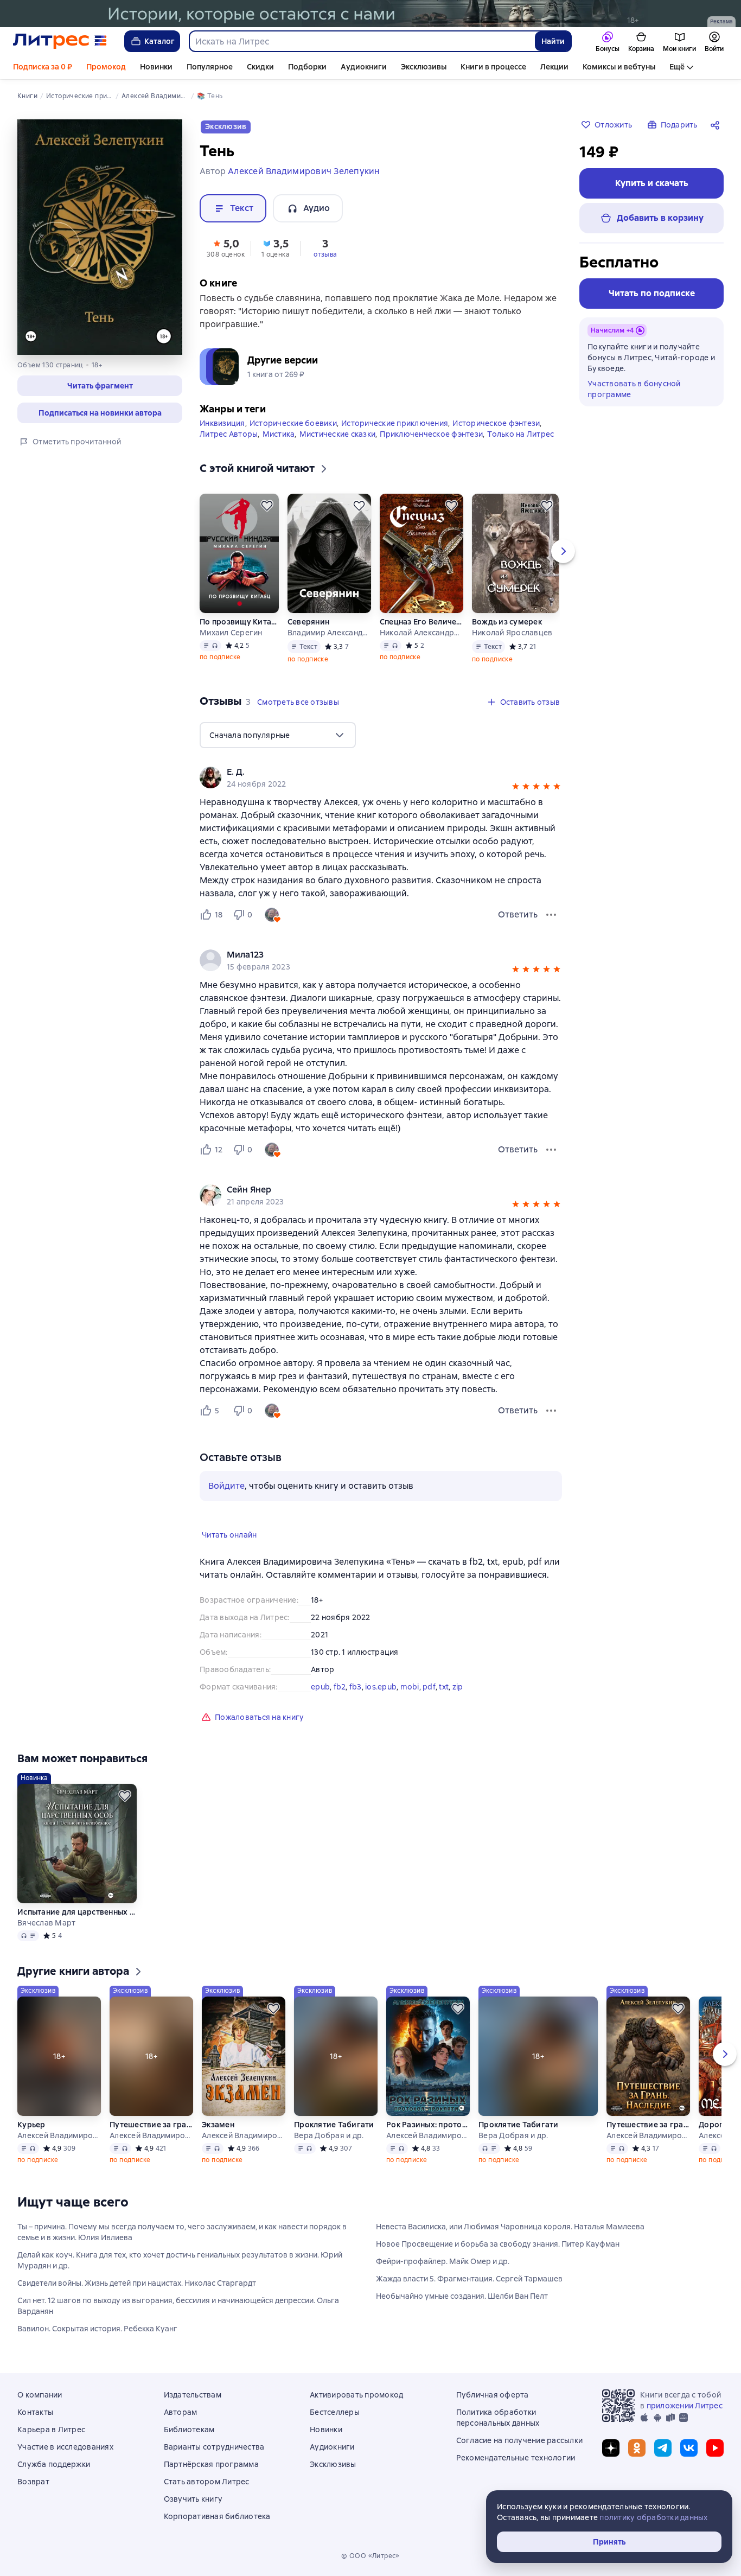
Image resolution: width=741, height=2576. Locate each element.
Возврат (33, 2482)
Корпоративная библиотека (217, 2516)
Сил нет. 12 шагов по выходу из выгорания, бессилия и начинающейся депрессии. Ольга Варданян (178, 2306)
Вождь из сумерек (507, 622)
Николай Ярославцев (512, 633)
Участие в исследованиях (65, 2447)
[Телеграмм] (663, 2448)
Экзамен (218, 2125)
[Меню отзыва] (551, 915)
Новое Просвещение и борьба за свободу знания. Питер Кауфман (498, 2244)
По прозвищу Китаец (239, 622)
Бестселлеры (335, 2412)
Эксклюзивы (424, 67)
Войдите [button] (226, 1486)
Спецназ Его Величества (421, 622)
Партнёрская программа (211, 2464)
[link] (365, 772)
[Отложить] (267, 506)
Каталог (159, 41)
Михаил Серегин (231, 633)
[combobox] (362, 41)
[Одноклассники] (637, 2448)
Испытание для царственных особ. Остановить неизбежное (77, 1912)
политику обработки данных (653, 2517)
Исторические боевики (293, 423)
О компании (40, 2395)
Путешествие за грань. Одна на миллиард (151, 2125)
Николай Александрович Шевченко (421, 633)
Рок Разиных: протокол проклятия (428, 2125)
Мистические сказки (338, 434)
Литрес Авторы (229, 434)
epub (320, 1687)
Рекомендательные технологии (516, 2458)
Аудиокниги (364, 67)
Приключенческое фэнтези (431, 434)
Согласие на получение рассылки (520, 2440)
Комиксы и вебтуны (619, 67)
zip (458, 1687)
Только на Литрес (520, 434)
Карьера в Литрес (51, 2430)
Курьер (31, 2125)
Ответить (518, 914)
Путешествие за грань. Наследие (648, 2125)
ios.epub (381, 1687)
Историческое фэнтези (496, 423)
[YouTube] (715, 2448)
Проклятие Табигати (334, 2125)
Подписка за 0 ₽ (43, 67)
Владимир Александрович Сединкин (329, 633)
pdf (429, 1687)
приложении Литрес (685, 2406)
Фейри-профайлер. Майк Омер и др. (443, 2261)
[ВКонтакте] (689, 2448)
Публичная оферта (493, 2395)
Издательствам (193, 2395)
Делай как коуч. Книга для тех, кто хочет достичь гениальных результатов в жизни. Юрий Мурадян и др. (180, 2260)
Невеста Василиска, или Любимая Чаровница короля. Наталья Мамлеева (510, 2227)
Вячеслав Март (46, 1923)
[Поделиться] (717, 125)
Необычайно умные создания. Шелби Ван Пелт (462, 2296)
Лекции (554, 67)
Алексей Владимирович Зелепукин (59, 2135)
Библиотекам (189, 2430)
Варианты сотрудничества (214, 2447)
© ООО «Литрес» (370, 2556)
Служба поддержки (54, 2464)
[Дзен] (611, 2448)
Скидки (260, 67)
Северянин (308, 622)
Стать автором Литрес (207, 2482)
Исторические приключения (395, 423)
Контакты (35, 2412)
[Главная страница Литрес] (60, 41)
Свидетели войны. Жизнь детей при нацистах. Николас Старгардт (137, 2283)
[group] (381, 777)
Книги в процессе (493, 67)
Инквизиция (222, 423)
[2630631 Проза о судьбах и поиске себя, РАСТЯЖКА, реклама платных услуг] (370, 14)
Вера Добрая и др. (329, 2135)
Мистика (279, 434)
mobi (410, 1687)
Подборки (307, 67)
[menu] (278, 735)
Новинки (156, 67)
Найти (553, 41)
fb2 (340, 1687)
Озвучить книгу (193, 2499)
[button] (100, 386)
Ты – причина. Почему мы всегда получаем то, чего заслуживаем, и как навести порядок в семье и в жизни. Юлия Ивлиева (182, 2232)
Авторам (181, 2412)
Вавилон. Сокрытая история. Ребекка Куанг (97, 2329)
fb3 (356, 1687)
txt (444, 1687)
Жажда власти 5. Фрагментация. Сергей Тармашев (469, 2279)
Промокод (106, 67)
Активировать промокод (356, 2395)
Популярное (210, 67)
